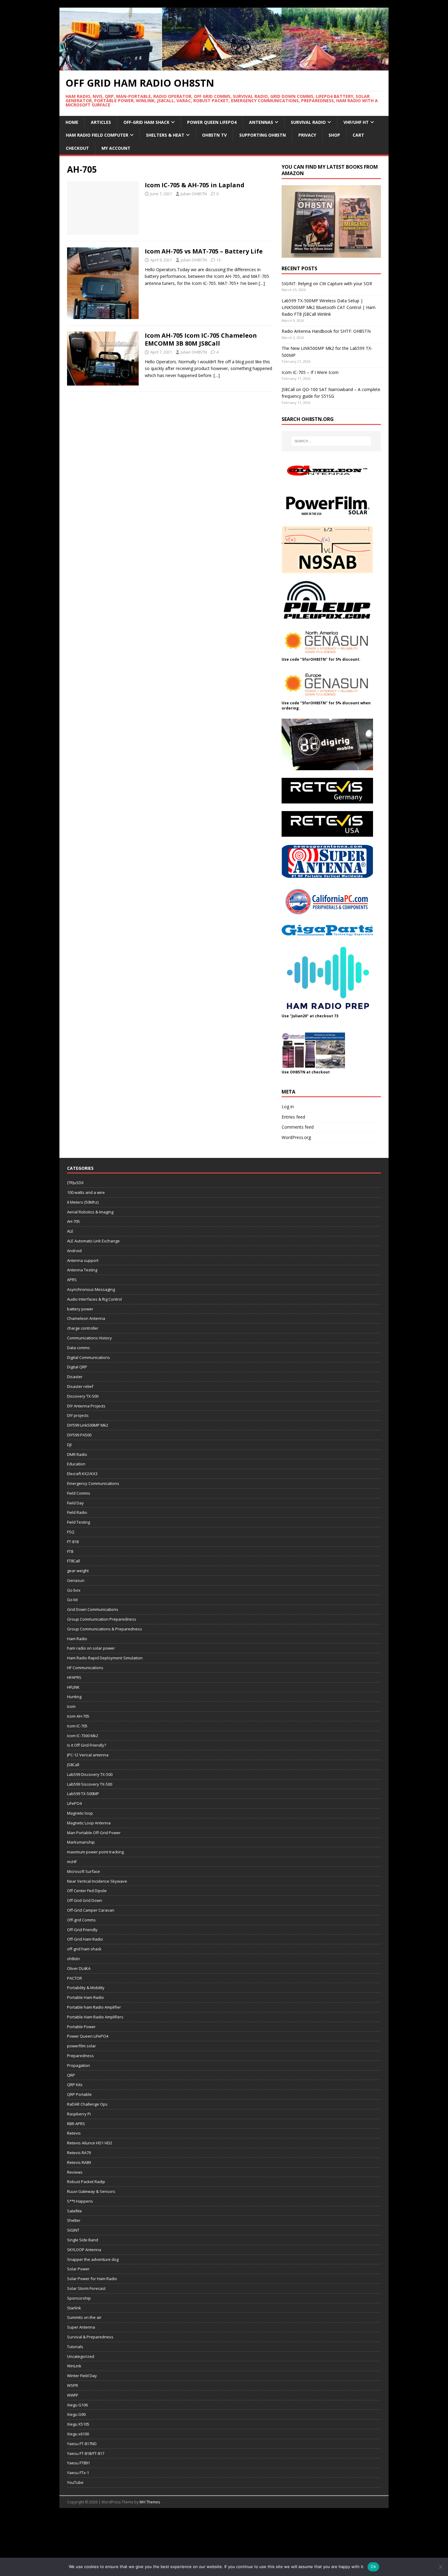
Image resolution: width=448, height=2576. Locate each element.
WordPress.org (296, 1137)
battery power (80, 1309)
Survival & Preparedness (90, 2337)
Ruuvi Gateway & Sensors (91, 2191)
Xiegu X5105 (78, 2424)
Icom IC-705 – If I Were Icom (310, 372)
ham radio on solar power (91, 1648)
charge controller (83, 1328)
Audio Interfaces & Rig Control (94, 1299)
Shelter (74, 2220)
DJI (69, 1445)
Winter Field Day (82, 2376)
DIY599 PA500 (79, 1435)
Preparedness (80, 2056)
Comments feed (298, 1127)
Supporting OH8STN (263, 135)
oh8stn (73, 1959)
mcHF (72, 1862)
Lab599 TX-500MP (83, 1794)
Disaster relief (80, 1386)
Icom (71, 1706)
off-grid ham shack (84, 1949)
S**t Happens (80, 2201)
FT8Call (73, 1561)
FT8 (70, 1551)
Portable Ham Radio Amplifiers (95, 2017)
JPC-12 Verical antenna (88, 1755)
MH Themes (150, 2502)
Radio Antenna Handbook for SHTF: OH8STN (326, 331)
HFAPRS (74, 1677)
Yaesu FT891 (78, 2463)
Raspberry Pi (79, 2114)
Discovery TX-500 (83, 1396)
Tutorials (75, 2347)
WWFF (73, 2395)
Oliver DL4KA (79, 1968)
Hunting (74, 1697)
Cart (358, 135)
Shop (334, 135)
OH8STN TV (214, 135)
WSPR (73, 2385)
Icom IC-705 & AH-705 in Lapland (195, 185)
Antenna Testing (82, 1270)
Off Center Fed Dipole (87, 1891)
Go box (74, 1590)
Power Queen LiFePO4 (212, 122)
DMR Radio (77, 1454)
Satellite (75, 2211)
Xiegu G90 (76, 2414)
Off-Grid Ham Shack (146, 122)
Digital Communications (89, 1357)
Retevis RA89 (79, 2162)
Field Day (75, 1503)
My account (116, 148)
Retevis (74, 2133)
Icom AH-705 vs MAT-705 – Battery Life (204, 251)
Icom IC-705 (77, 1726)
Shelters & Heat (165, 135)
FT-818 (73, 1542)
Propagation (78, 2065)
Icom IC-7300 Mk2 (83, 1736)
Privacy (307, 135)
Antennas (261, 122)
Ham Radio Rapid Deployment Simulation (105, 1658)
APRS (72, 1280)
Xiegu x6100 (78, 2434)
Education (76, 1464)
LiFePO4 (74, 1803)
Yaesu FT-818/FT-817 (86, 2453)
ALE (70, 1231)
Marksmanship (81, 1842)
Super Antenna (81, 2327)
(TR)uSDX (75, 1183)
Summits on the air (84, 2317)
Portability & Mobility (86, 1988)
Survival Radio (308, 122)
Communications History (89, 1338)
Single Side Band (83, 2240)
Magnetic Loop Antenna (89, 1823)
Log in (288, 1107)
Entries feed (293, 1117)
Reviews (75, 2172)
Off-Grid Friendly (82, 1930)
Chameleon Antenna (86, 1318)
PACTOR (75, 1978)
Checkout (77, 148)
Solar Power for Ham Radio (92, 2279)
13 (219, 260)
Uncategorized (81, 2356)
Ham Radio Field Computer (97, 135)
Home (72, 122)
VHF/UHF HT (356, 122)
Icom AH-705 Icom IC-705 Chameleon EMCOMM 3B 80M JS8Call (201, 339)
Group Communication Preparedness (102, 1619)
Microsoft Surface (84, 1871)
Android (74, 1251)
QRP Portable (79, 2094)
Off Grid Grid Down (85, 1900)
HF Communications (85, 1668)
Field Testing (78, 1522)
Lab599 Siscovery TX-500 (90, 1784)
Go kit (72, 1600)
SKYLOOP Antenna (84, 2250)
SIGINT (73, 2230)
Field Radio (77, 1512)
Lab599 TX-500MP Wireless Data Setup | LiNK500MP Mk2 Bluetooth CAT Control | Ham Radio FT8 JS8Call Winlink (329, 307)
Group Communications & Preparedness (105, 1629)
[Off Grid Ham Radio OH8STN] (224, 67)
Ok (373, 2567)
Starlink (74, 2308)
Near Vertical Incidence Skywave (97, 1881)
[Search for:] (331, 441)
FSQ (71, 1532)
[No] (440, 2567)
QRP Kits (75, 2085)
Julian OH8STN (194, 194)
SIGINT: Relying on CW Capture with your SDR (327, 284)
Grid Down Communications (93, 1609)
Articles (101, 122)
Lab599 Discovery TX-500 (90, 1774)
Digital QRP (77, 1367)
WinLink (74, 2366)
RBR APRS (76, 2124)
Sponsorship (79, 2298)
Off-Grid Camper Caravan (91, 1910)
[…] (262, 283)
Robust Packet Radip (86, 2182)
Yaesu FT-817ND (82, 2444)
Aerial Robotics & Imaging (90, 1212)
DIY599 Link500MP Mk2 (88, 1425)
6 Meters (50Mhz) (83, 1202)
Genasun (76, 1580)
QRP (71, 2075)
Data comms (78, 1348)
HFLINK (73, 1687)
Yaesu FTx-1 (78, 2473)
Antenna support (83, 1260)
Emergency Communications (93, 1483)
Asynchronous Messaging (91, 1289)
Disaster (75, 1377)
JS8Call (73, 1765)
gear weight (78, 1571)
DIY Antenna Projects (86, 1406)
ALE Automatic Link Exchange (93, 1241)
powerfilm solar (82, 2046)
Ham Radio (77, 1639)
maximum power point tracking (95, 1852)
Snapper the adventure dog (93, 2259)
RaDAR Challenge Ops (87, 2104)
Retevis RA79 (79, 2153)
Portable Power (81, 2027)
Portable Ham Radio (85, 1997)
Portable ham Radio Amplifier (94, 2007)
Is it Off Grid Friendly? (87, 1745)
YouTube (75, 2482)
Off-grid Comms (81, 1920)
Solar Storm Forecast (86, 2288)
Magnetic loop (80, 1813)
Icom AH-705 (78, 1716)
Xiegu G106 (77, 2405)
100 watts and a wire (86, 1192)
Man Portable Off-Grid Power (94, 1833)
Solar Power (78, 2269)
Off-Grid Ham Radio (85, 1939)
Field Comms (79, 1493)
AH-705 (73, 1221)
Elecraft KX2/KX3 (82, 1474)
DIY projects (78, 1415)
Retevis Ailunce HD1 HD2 (90, 2143)
